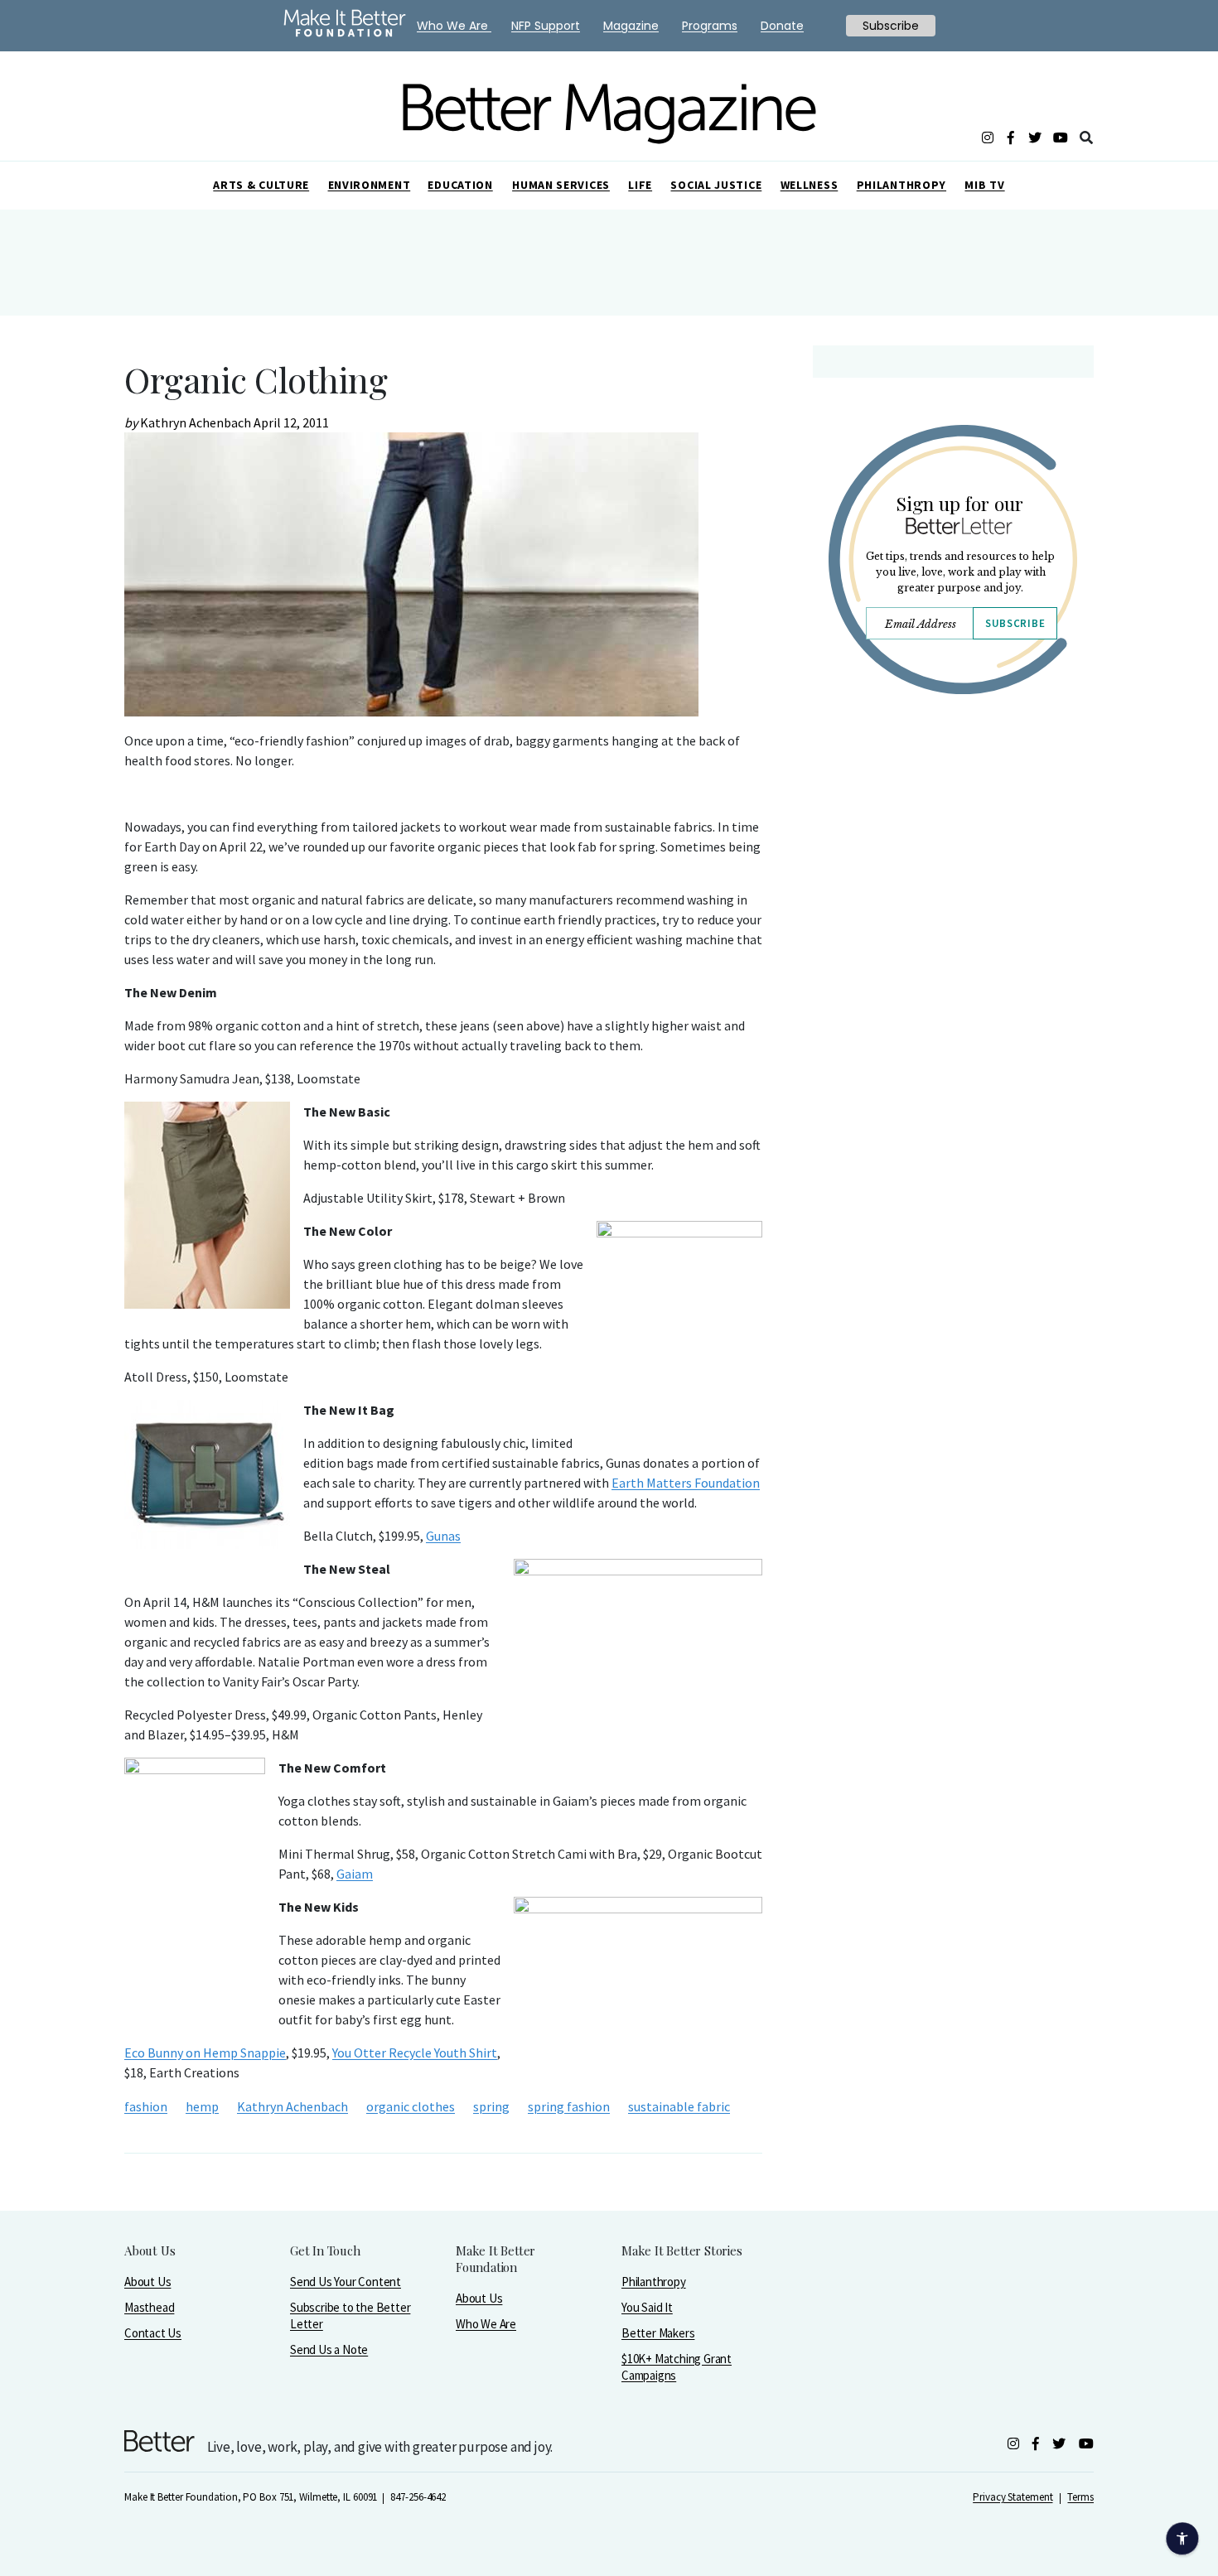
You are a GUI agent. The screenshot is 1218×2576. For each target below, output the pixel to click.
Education (460, 185)
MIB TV (984, 185)
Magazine (631, 26)
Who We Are (486, 2324)
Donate (782, 26)
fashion (146, 2106)
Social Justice (716, 185)
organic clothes (411, 2106)
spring (491, 2106)
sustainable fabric (679, 2106)
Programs (710, 26)
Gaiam (355, 1874)
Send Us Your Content (346, 2282)
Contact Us (153, 2333)
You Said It (647, 2307)
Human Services (561, 185)
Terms (1080, 2497)
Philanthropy (901, 185)
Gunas (443, 1536)
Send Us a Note (329, 2349)
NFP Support (546, 26)
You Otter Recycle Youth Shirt (415, 2053)
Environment (370, 185)
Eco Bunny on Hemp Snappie (205, 2053)
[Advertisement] (952, 851)
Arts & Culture (261, 185)
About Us (147, 2282)
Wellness (810, 185)
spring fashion (569, 2106)
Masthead (149, 2307)
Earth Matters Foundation (686, 1483)
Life (640, 185)
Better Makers (658, 2333)
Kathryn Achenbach (292, 2106)
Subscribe (1015, 623)
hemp (202, 2106)
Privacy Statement (1013, 2497)
